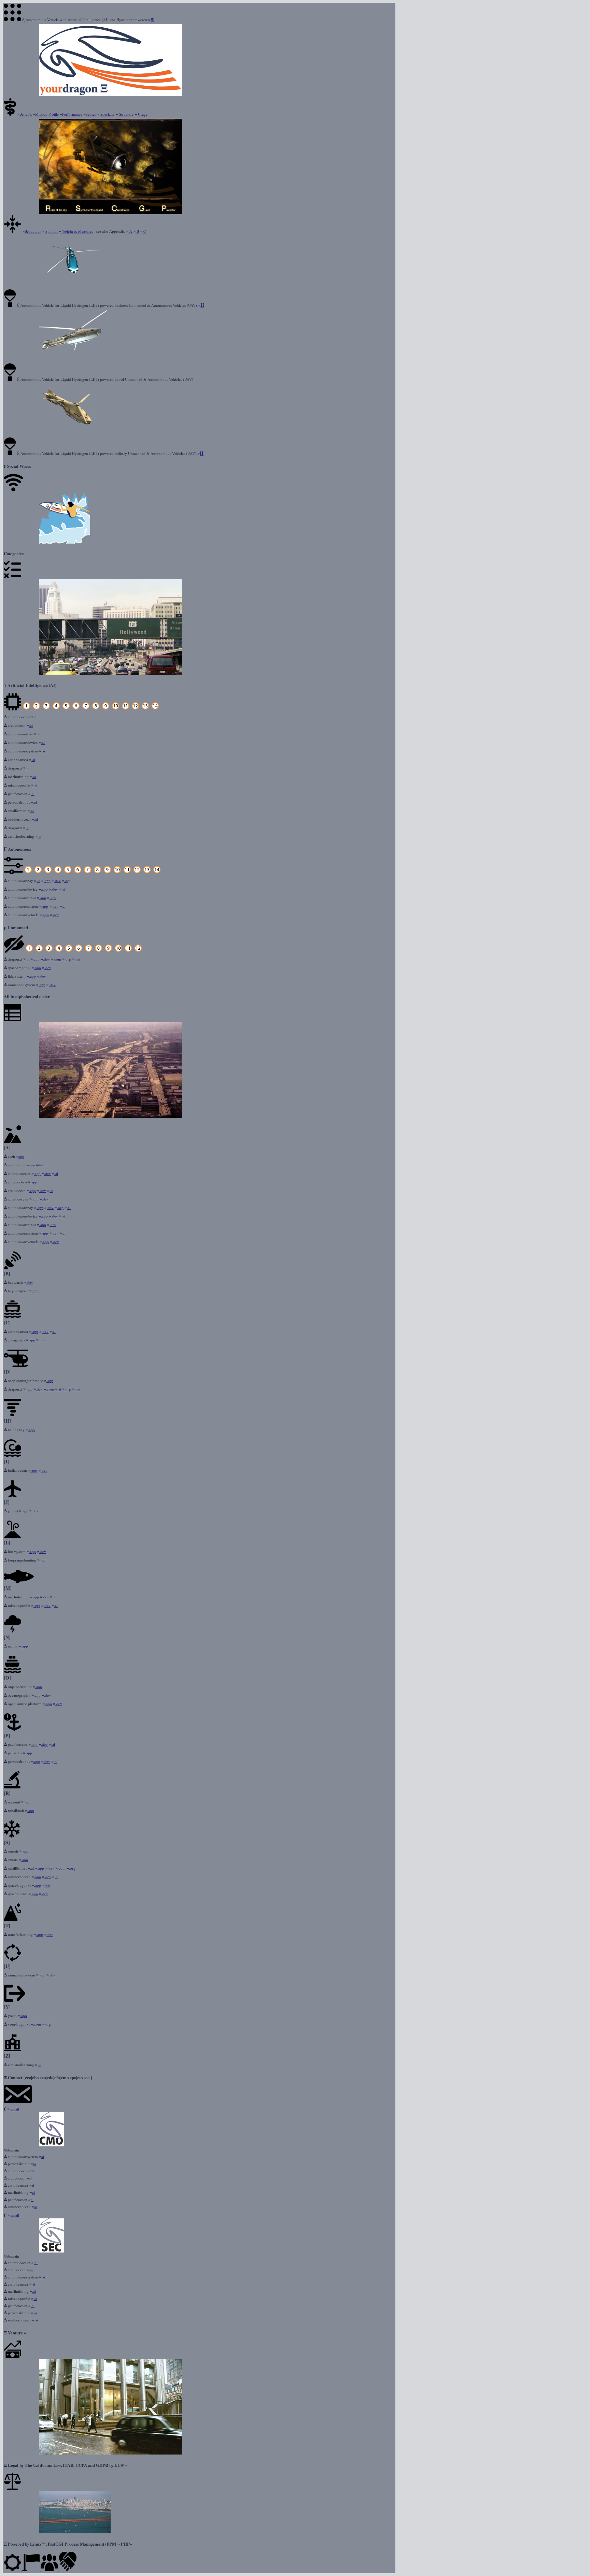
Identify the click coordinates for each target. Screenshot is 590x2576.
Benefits (26, 114)
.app (47, 881)
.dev (57, 881)
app (21, 1156)
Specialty (107, 114)
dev (41, 1165)
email (15, 2109)
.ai (36, 717)
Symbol (51, 231)
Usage (142, 114)
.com (57, 959)
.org (67, 881)
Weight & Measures (77, 231)
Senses (91, 114)
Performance (72, 114)
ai (43, 2156)
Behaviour (33, 231)
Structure (126, 114)
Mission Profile (47, 114)
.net (77, 959)
